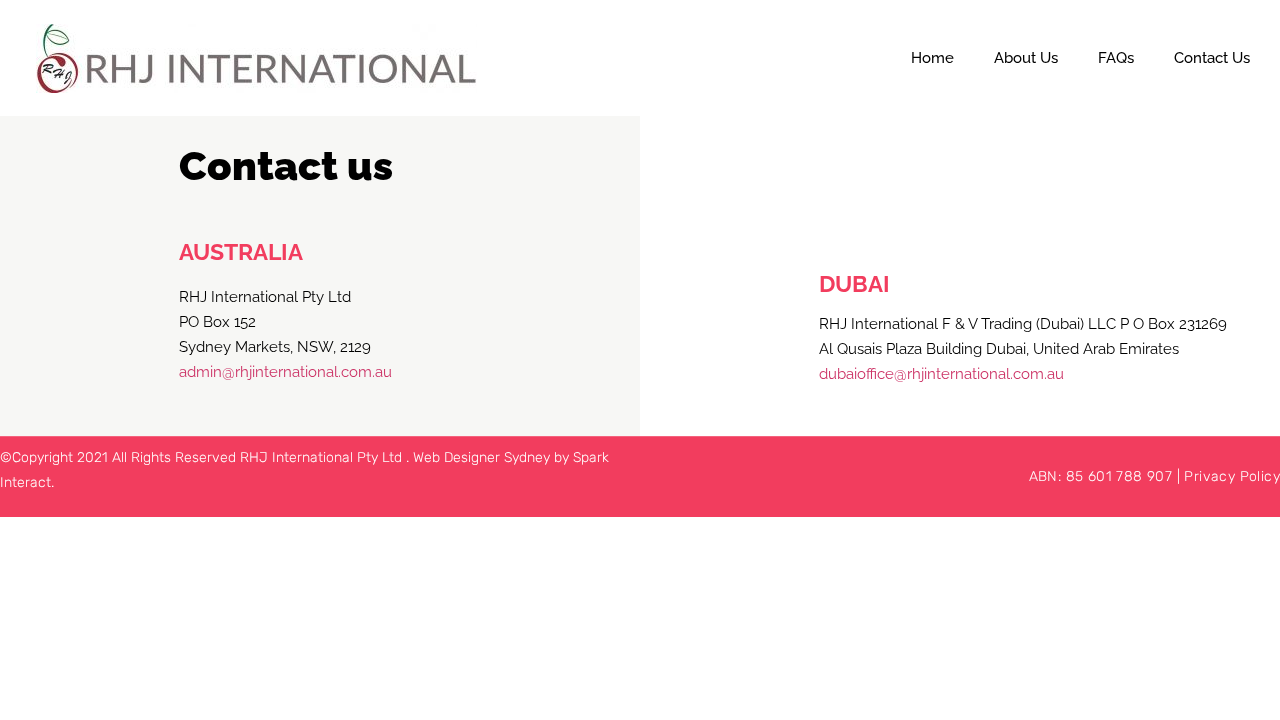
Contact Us (1212, 58)
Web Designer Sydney (483, 457)
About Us (1026, 58)
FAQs (1116, 58)
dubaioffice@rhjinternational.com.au (941, 374)
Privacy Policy (1232, 476)
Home (932, 58)
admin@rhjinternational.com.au (285, 372)
